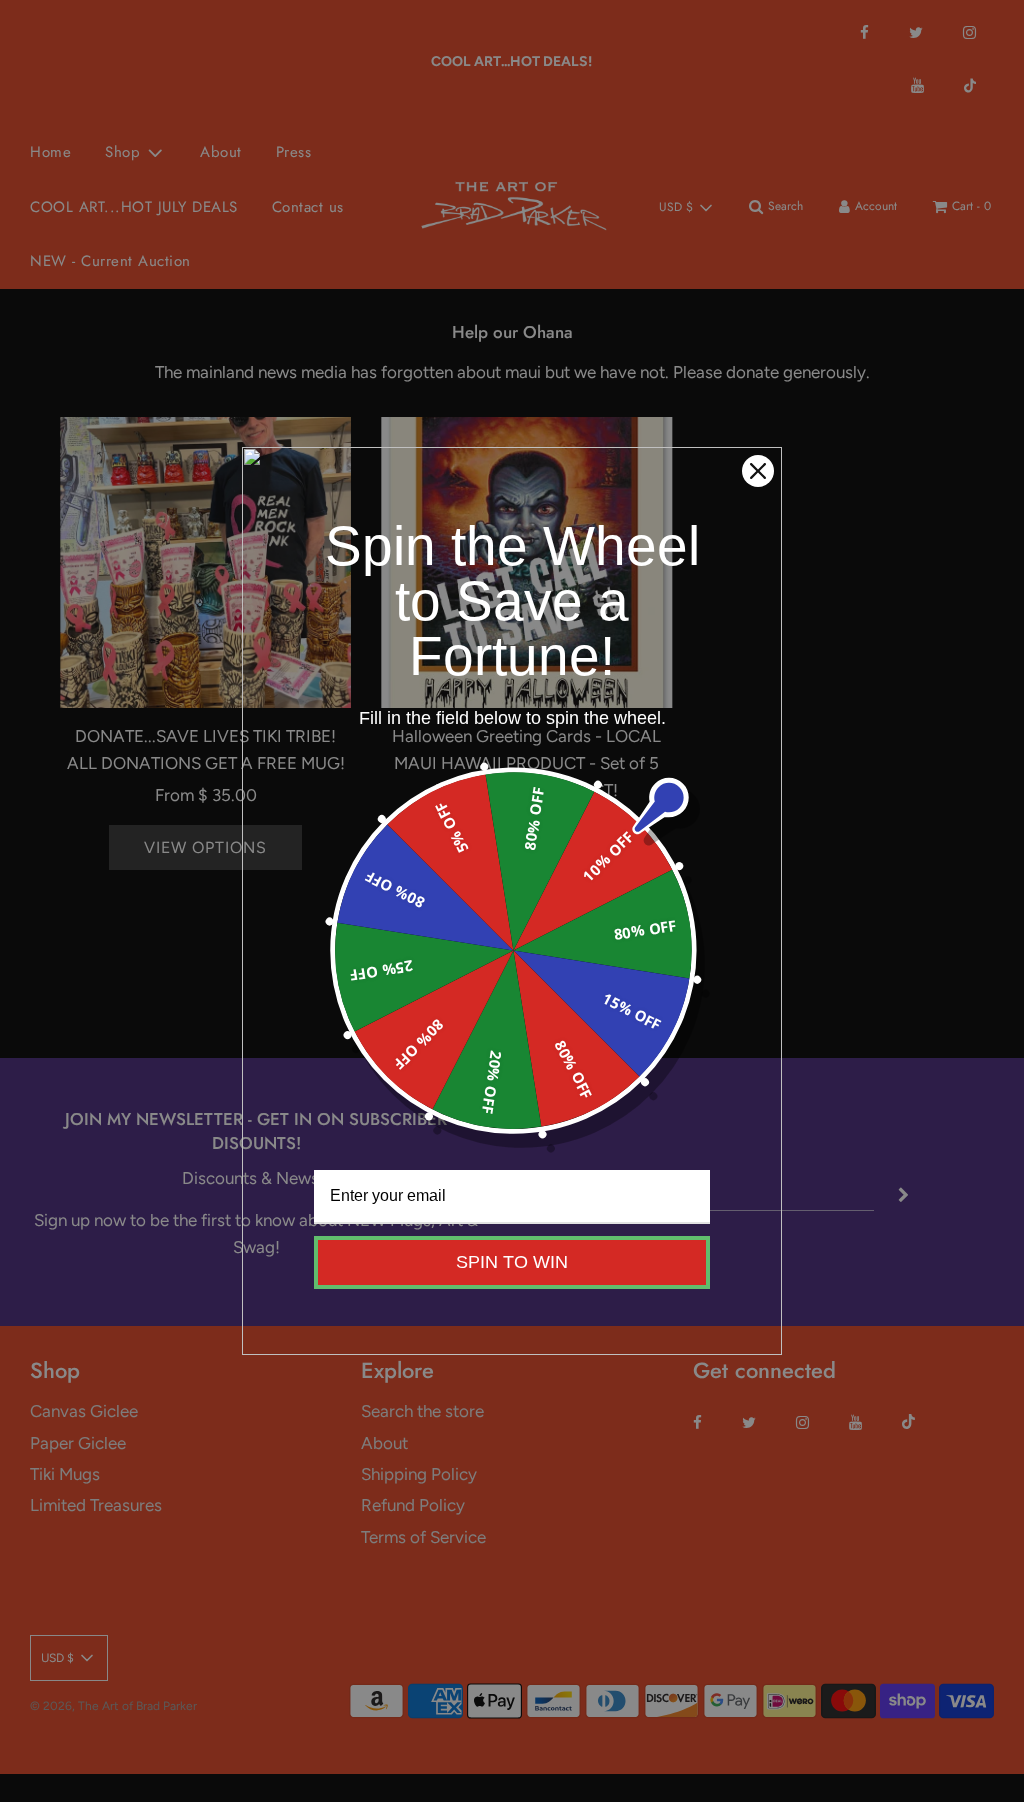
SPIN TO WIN (512, 1262)
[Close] (758, 471)
